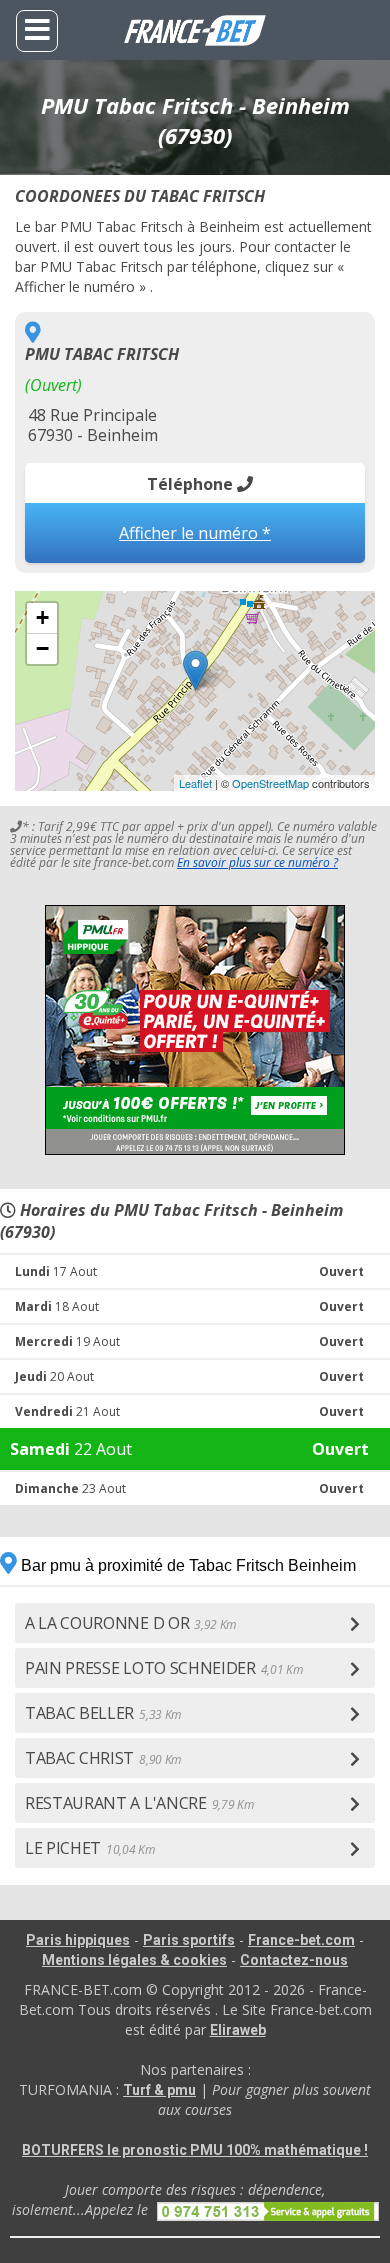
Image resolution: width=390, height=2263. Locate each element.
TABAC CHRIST (103, 1758)
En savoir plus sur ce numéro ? (257, 862)
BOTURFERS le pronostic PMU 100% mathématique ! (195, 2150)
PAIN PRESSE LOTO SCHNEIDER (163, 1668)
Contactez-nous (294, 1960)
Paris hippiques (78, 1940)
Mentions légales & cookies (134, 1960)
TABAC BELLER (103, 1713)
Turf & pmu (159, 2090)
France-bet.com (301, 1940)
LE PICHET (90, 1848)
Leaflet (195, 783)
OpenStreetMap (270, 783)
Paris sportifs (189, 1940)
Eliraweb (238, 2030)
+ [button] (42, 617)
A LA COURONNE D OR (130, 1623)
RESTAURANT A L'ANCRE (139, 1803)
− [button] (42, 648)
